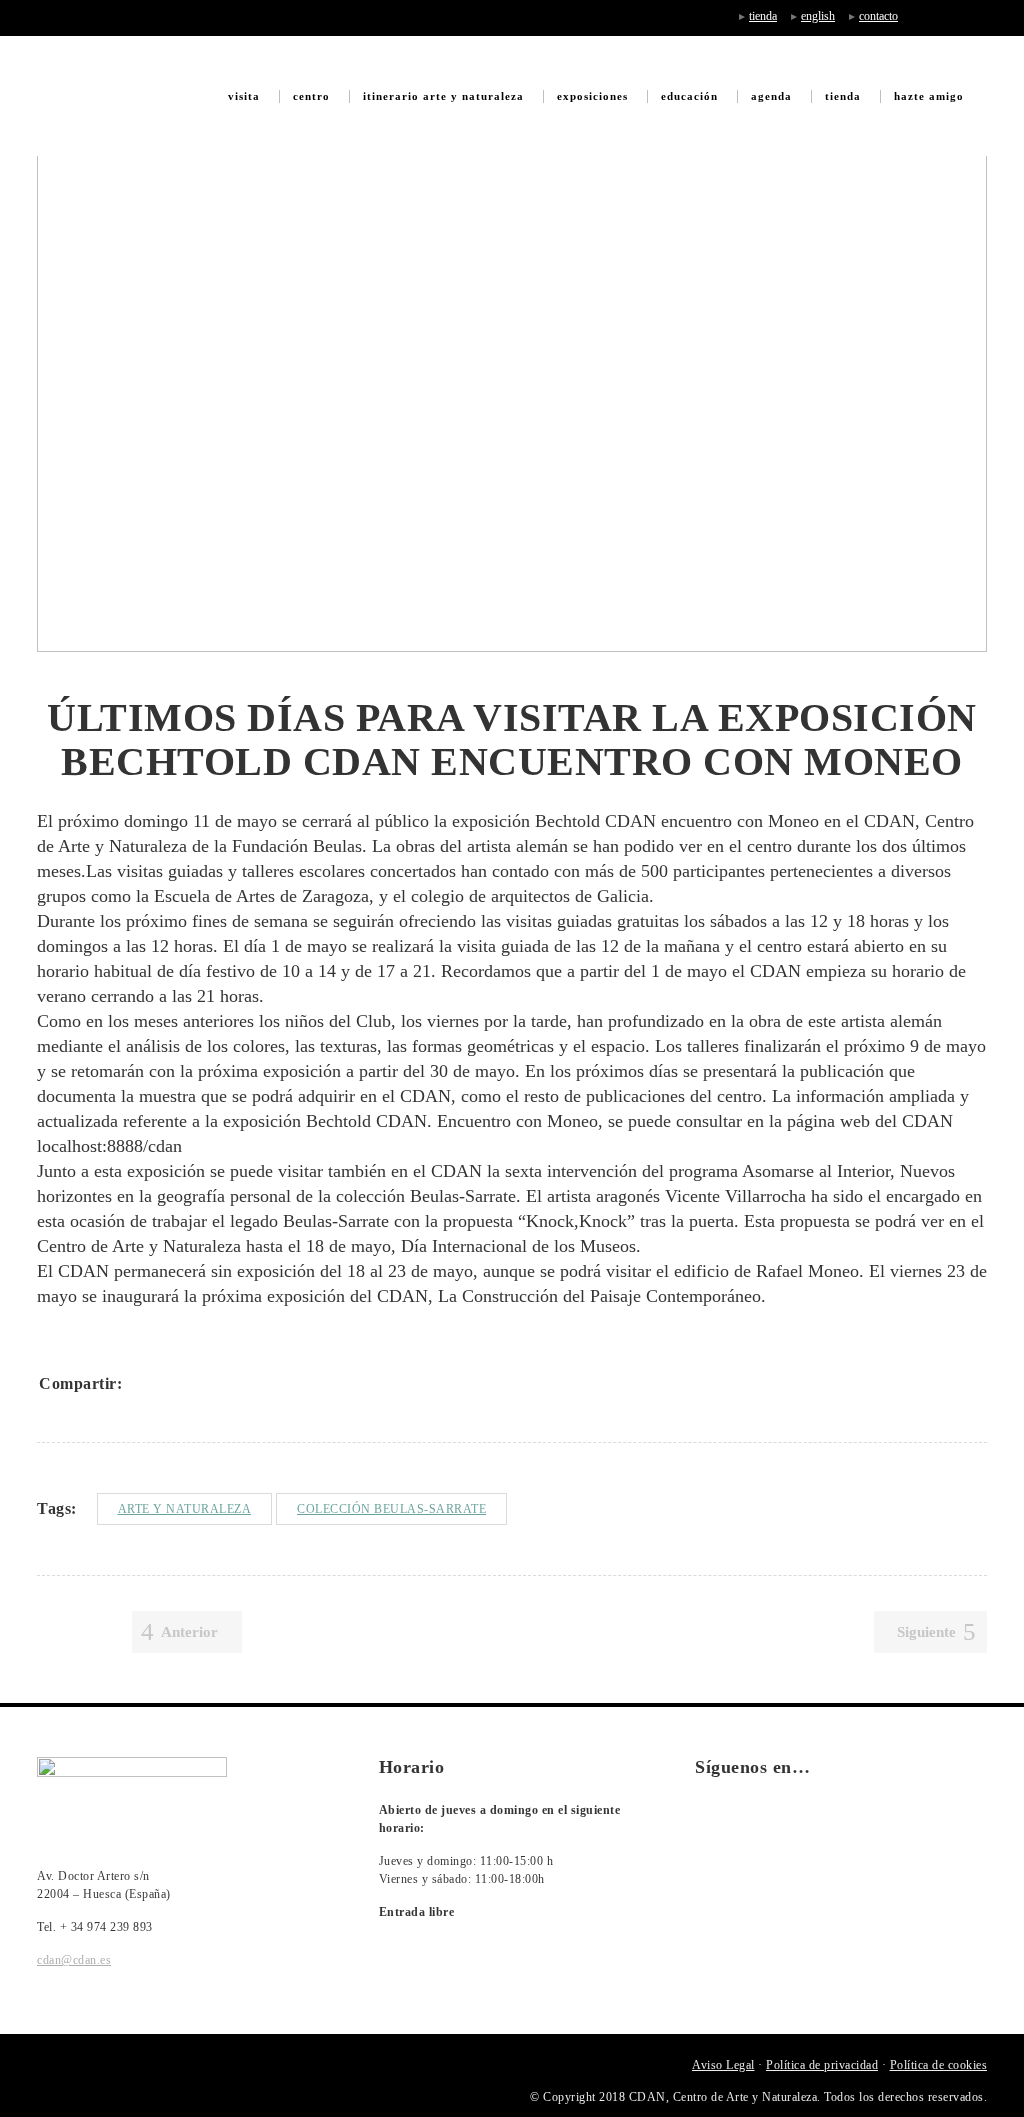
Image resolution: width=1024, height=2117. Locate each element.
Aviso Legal (723, 2065)
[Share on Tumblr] (249, 1383)
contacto (878, 16)
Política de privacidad (822, 2065)
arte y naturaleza (185, 1509)
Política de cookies (939, 2065)
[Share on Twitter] (171, 1383)
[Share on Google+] (197, 1383)
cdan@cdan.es (74, 1960)
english (818, 16)
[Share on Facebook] (145, 1383)
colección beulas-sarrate (391, 1509)
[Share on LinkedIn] (223, 1383)
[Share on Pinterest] (275, 1383)
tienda (763, 16)
